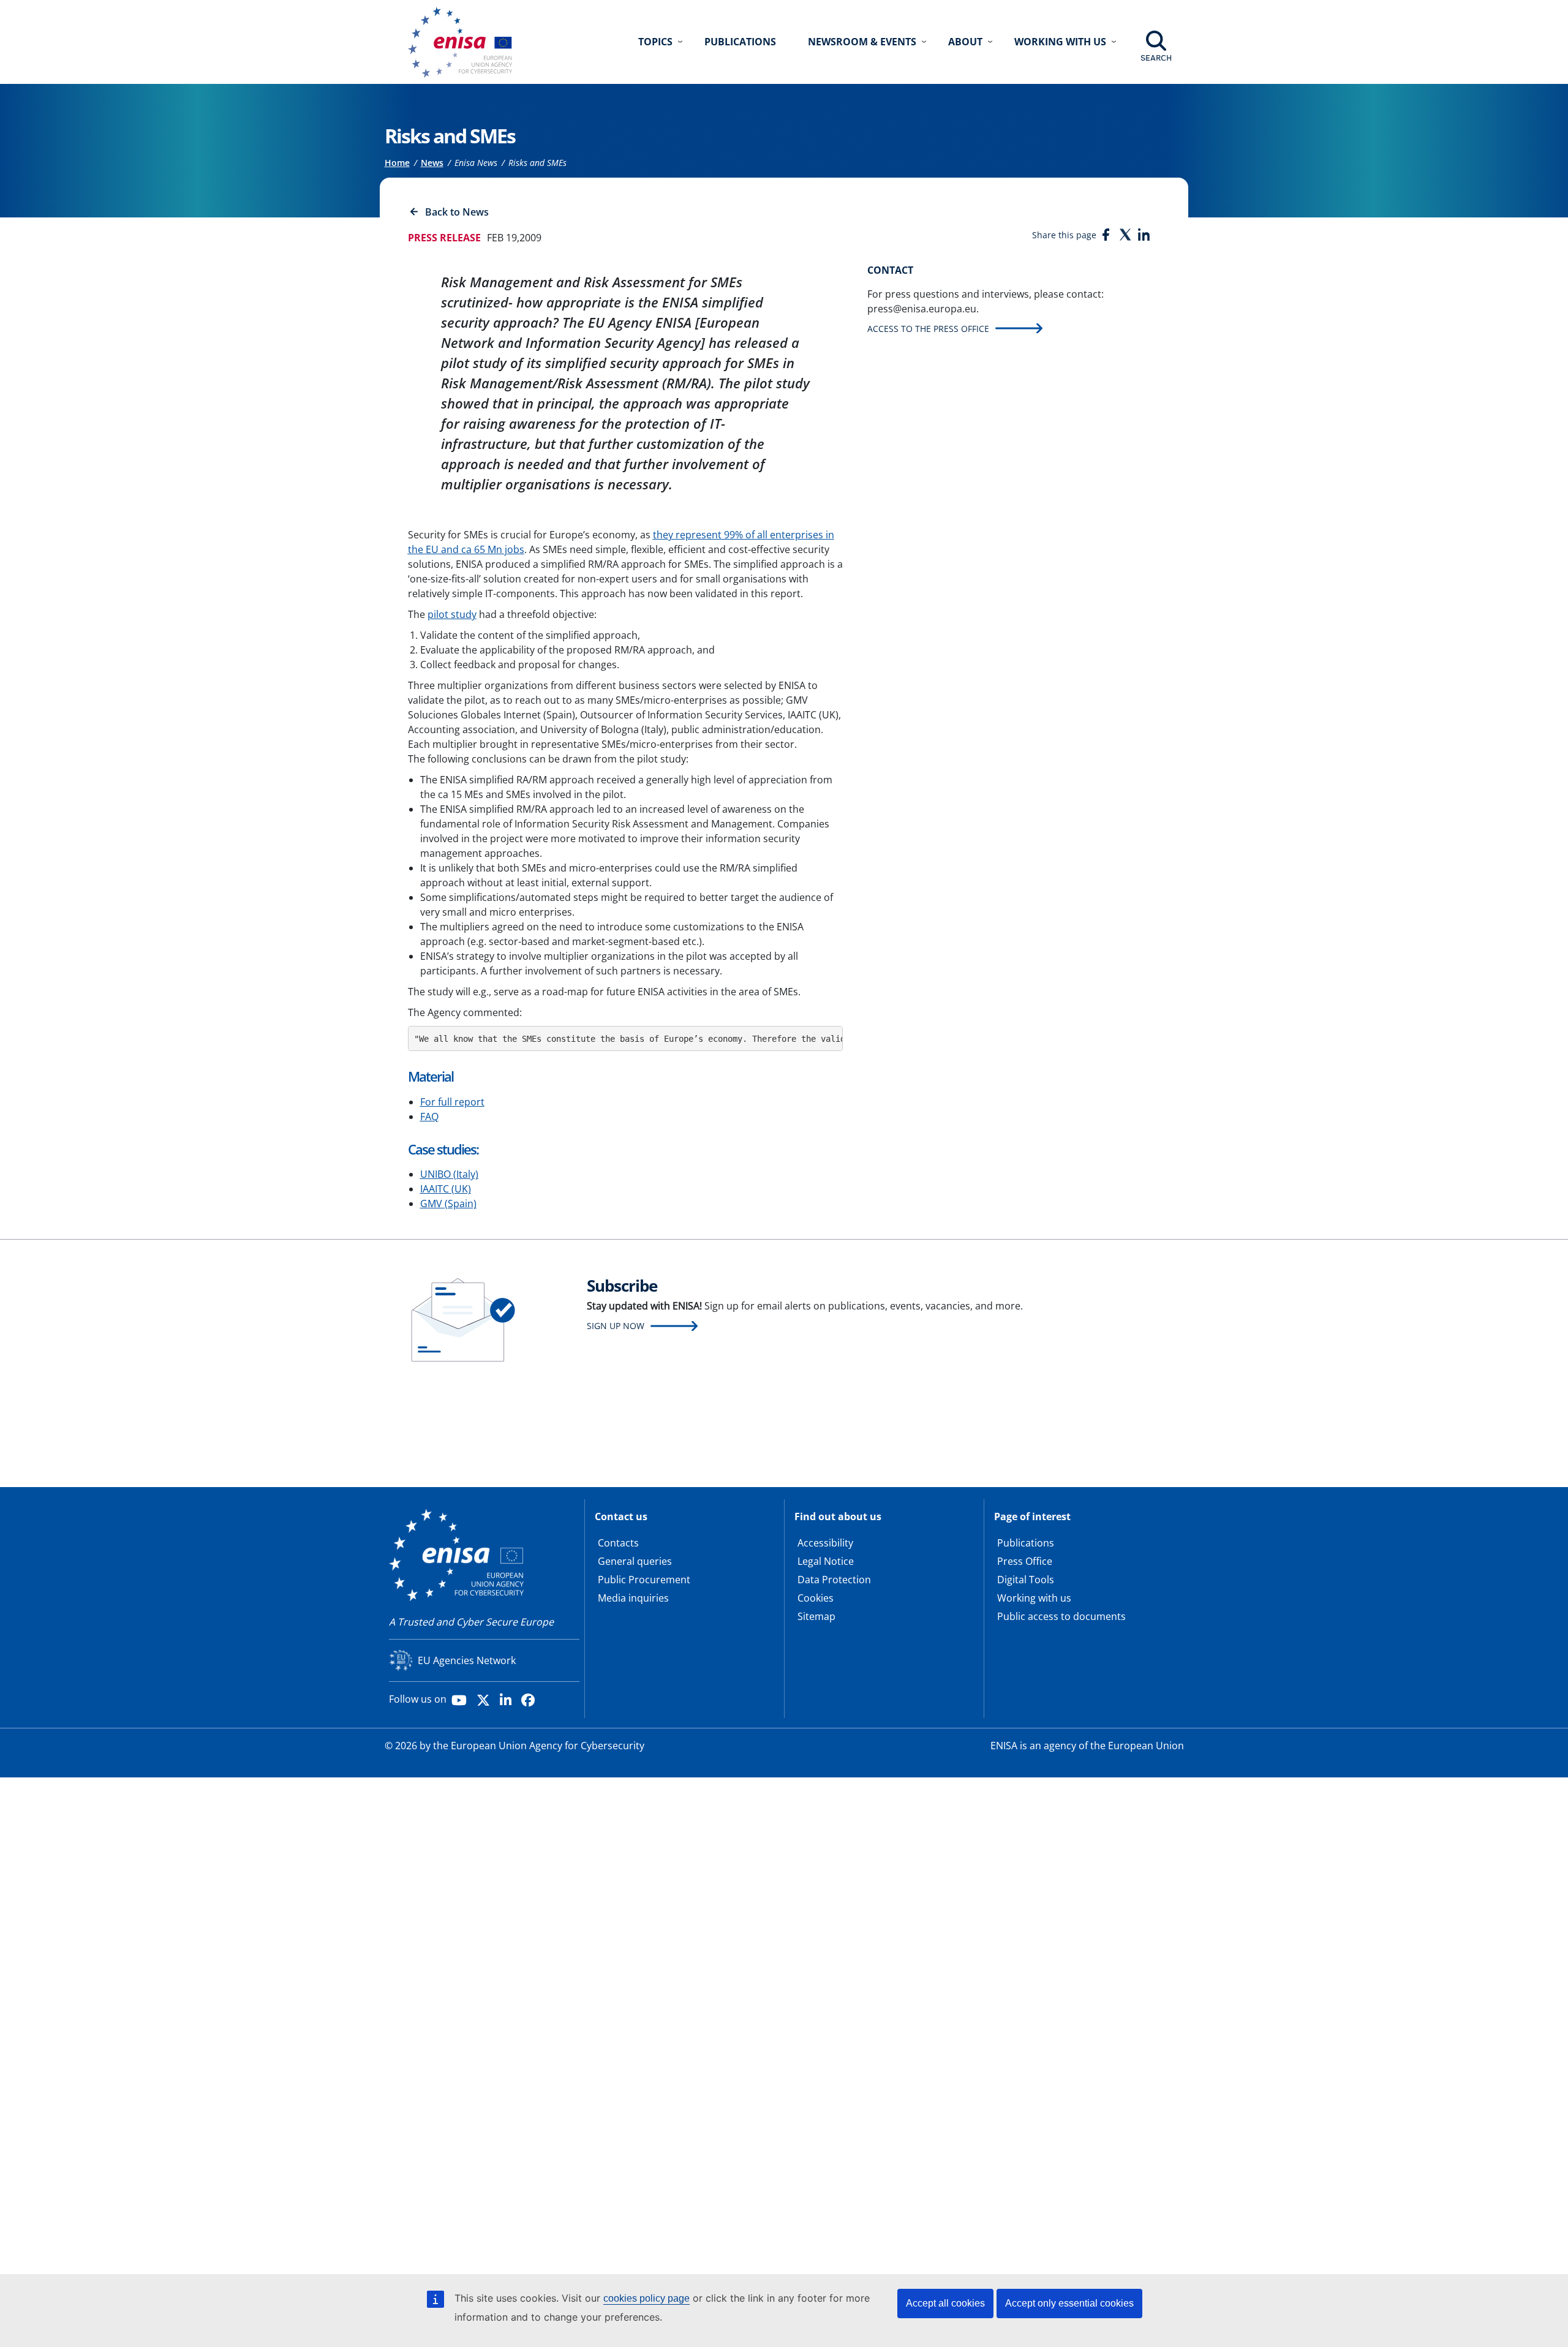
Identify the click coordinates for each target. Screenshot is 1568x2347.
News (432, 163)
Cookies (816, 1598)
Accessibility (825, 1543)
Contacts (618, 1543)
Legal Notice (826, 1561)
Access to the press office (928, 329)
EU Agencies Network (467, 1660)
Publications (740, 42)
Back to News (457, 212)
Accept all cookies (945, 2303)
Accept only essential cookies (1069, 2303)
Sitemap (816, 1616)
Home (397, 163)
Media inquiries (633, 1598)
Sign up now (616, 1326)
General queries (635, 1561)
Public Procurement (644, 1580)
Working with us (1034, 1598)
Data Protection (834, 1580)
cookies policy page (646, 2298)
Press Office (1025, 1561)
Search (1156, 58)
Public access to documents (1061, 1616)
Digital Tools (1026, 1580)
